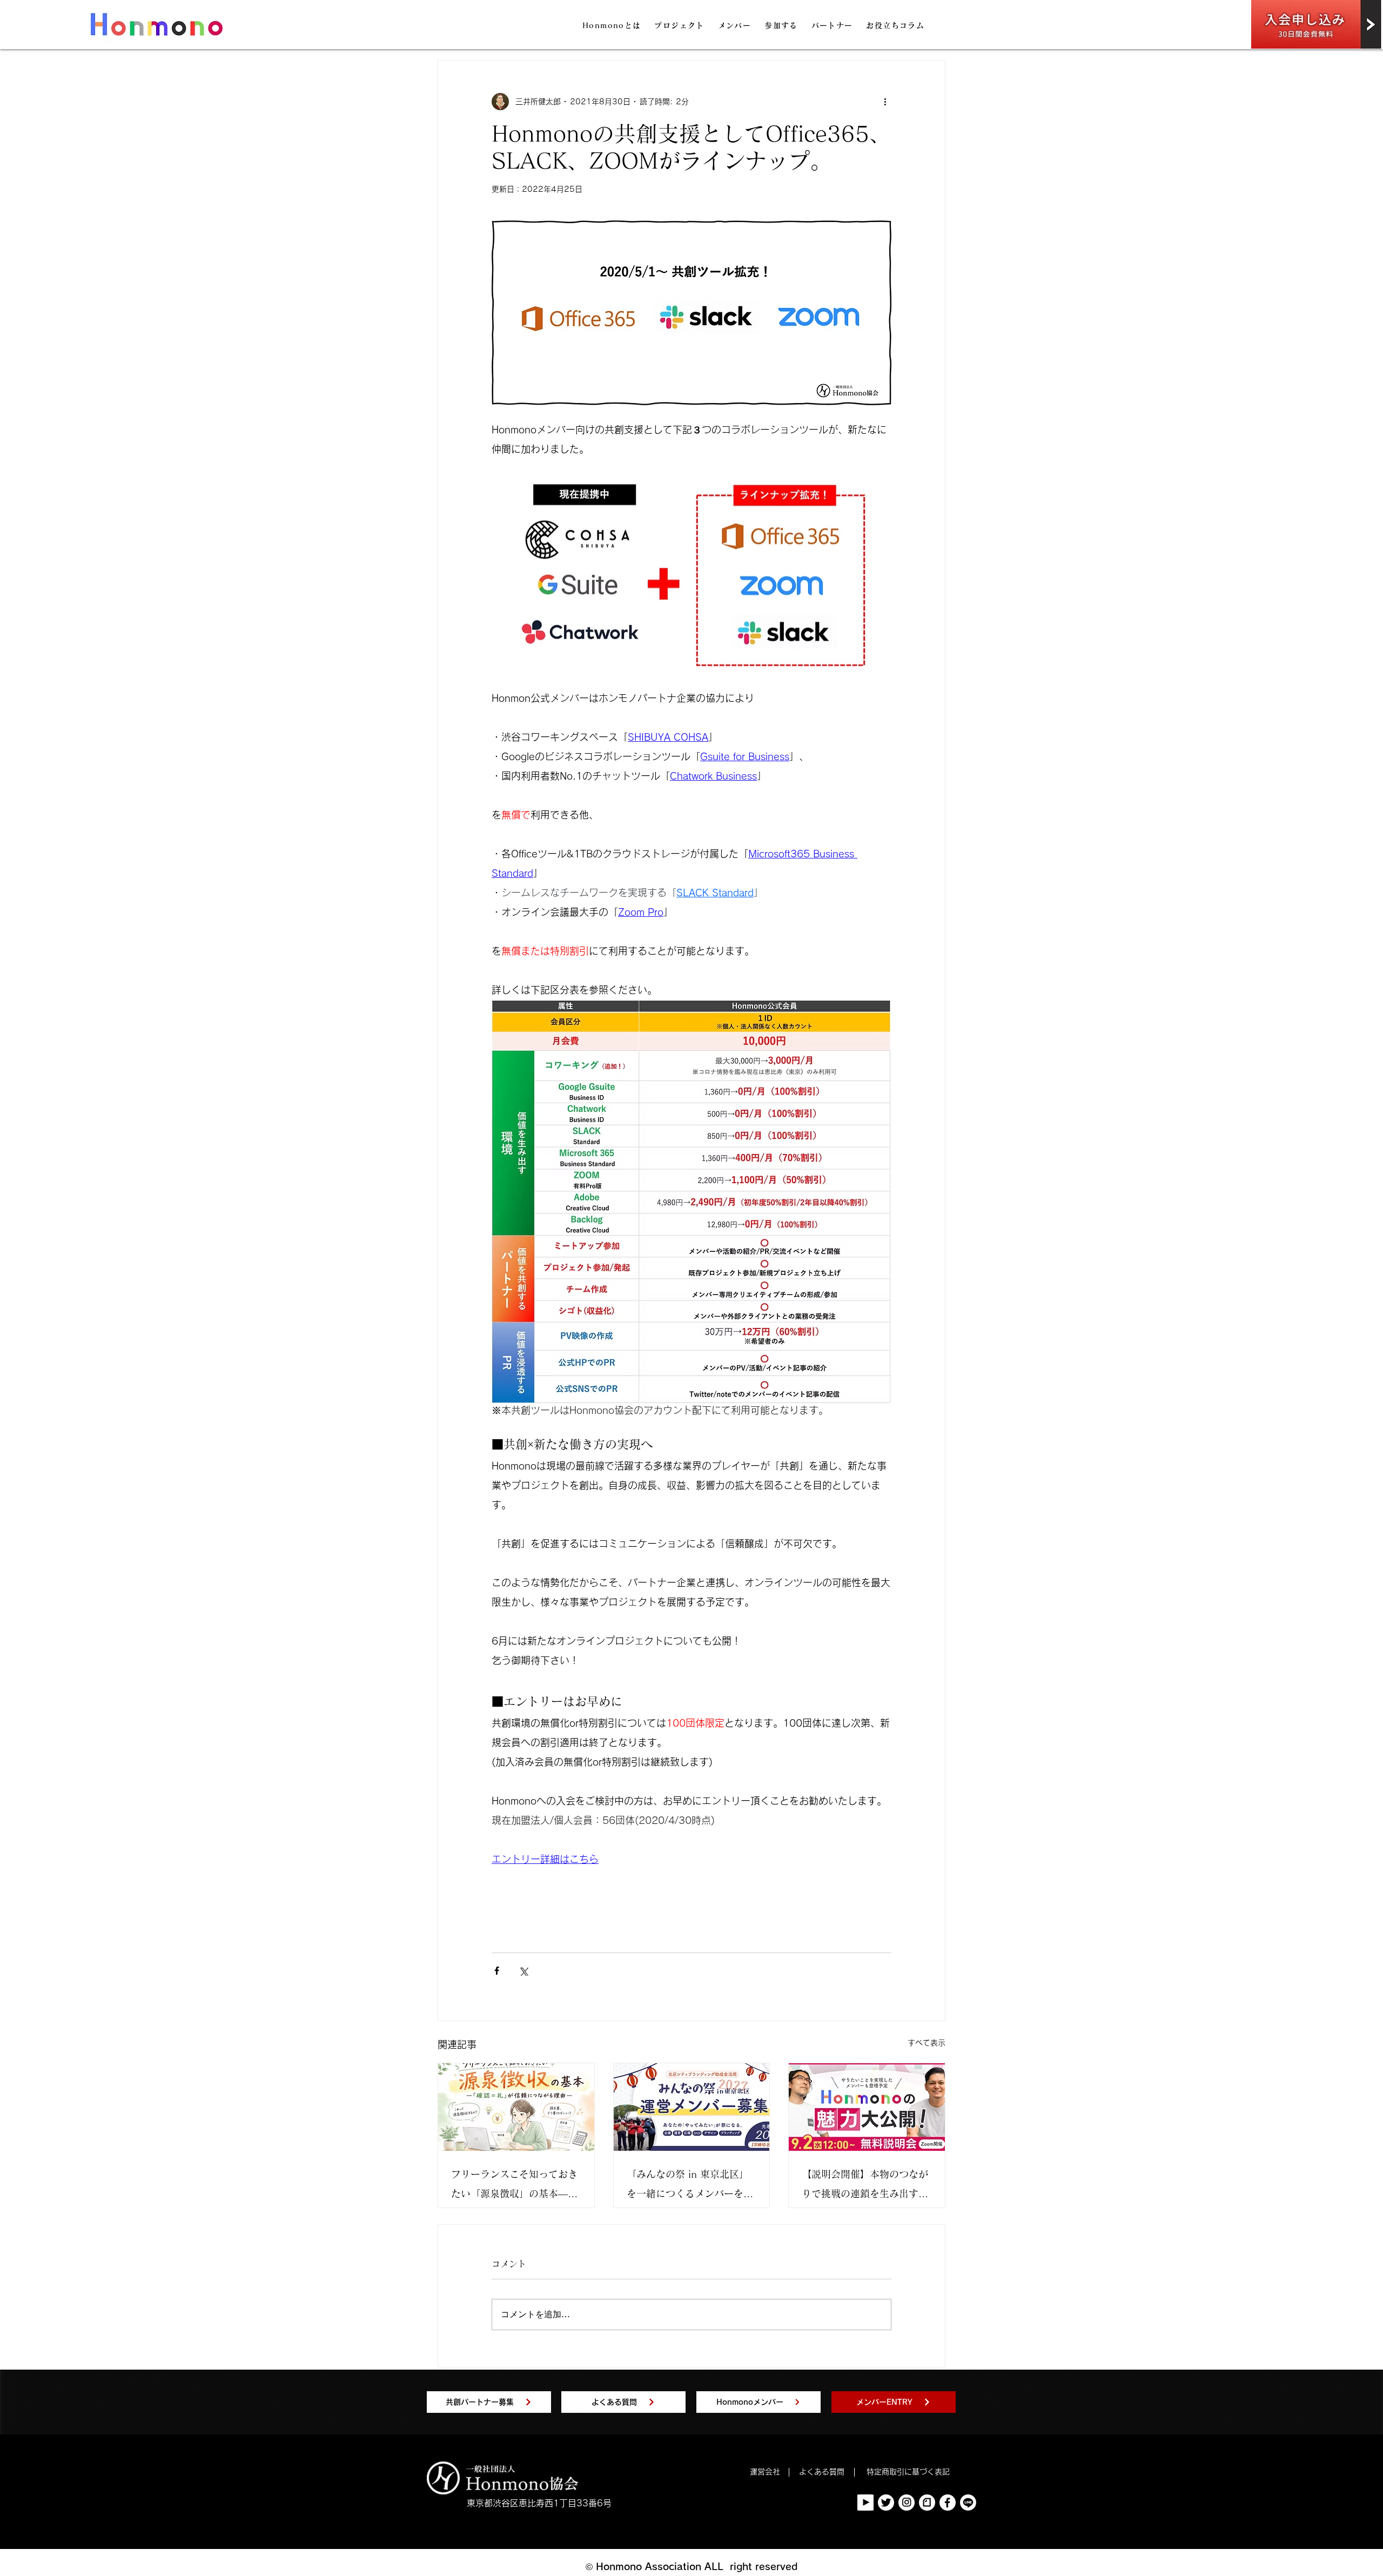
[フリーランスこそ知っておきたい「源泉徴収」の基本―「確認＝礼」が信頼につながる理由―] (516, 2107)
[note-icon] (927, 2503)
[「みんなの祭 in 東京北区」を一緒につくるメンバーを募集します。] (692, 2107)
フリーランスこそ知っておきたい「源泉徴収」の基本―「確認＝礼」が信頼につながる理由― (514, 2186)
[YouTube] (865, 2503)
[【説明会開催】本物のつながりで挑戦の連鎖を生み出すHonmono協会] (867, 2107)
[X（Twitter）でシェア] (523, 1971)
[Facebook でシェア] (497, 1971)
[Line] (968, 2503)
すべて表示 (927, 2043)
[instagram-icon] (907, 2503)
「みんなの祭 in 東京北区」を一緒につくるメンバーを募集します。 (690, 2186)
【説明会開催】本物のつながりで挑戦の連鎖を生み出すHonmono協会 (865, 2186)
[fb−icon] (948, 2503)
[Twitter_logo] (886, 2503)
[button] (612, 26)
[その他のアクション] (885, 102)
